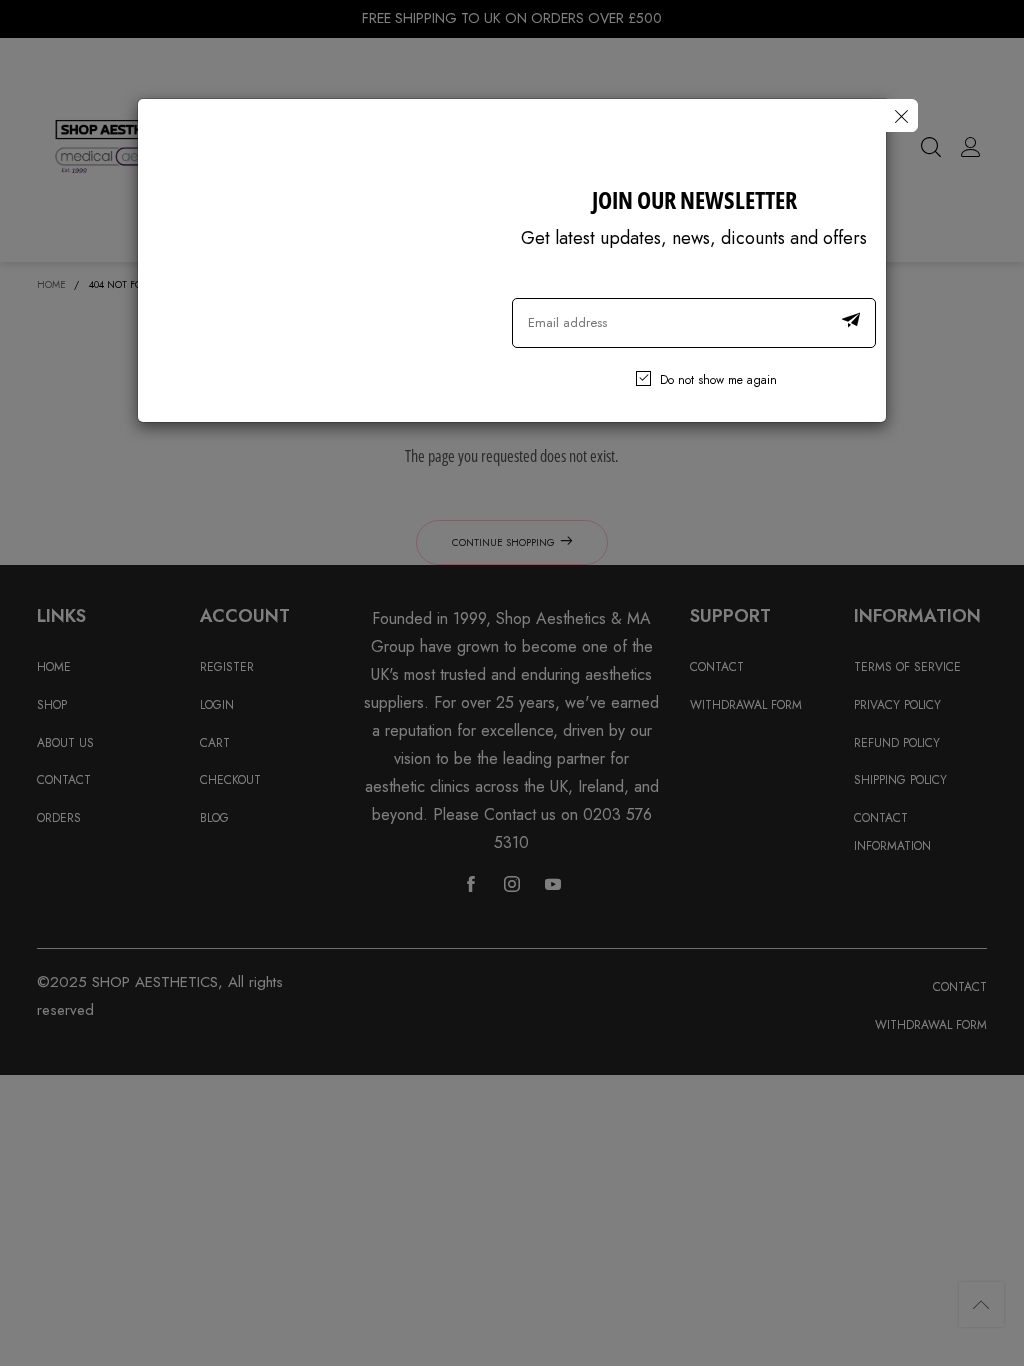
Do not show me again (718, 380)
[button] (851, 323)
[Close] (901, 115)
